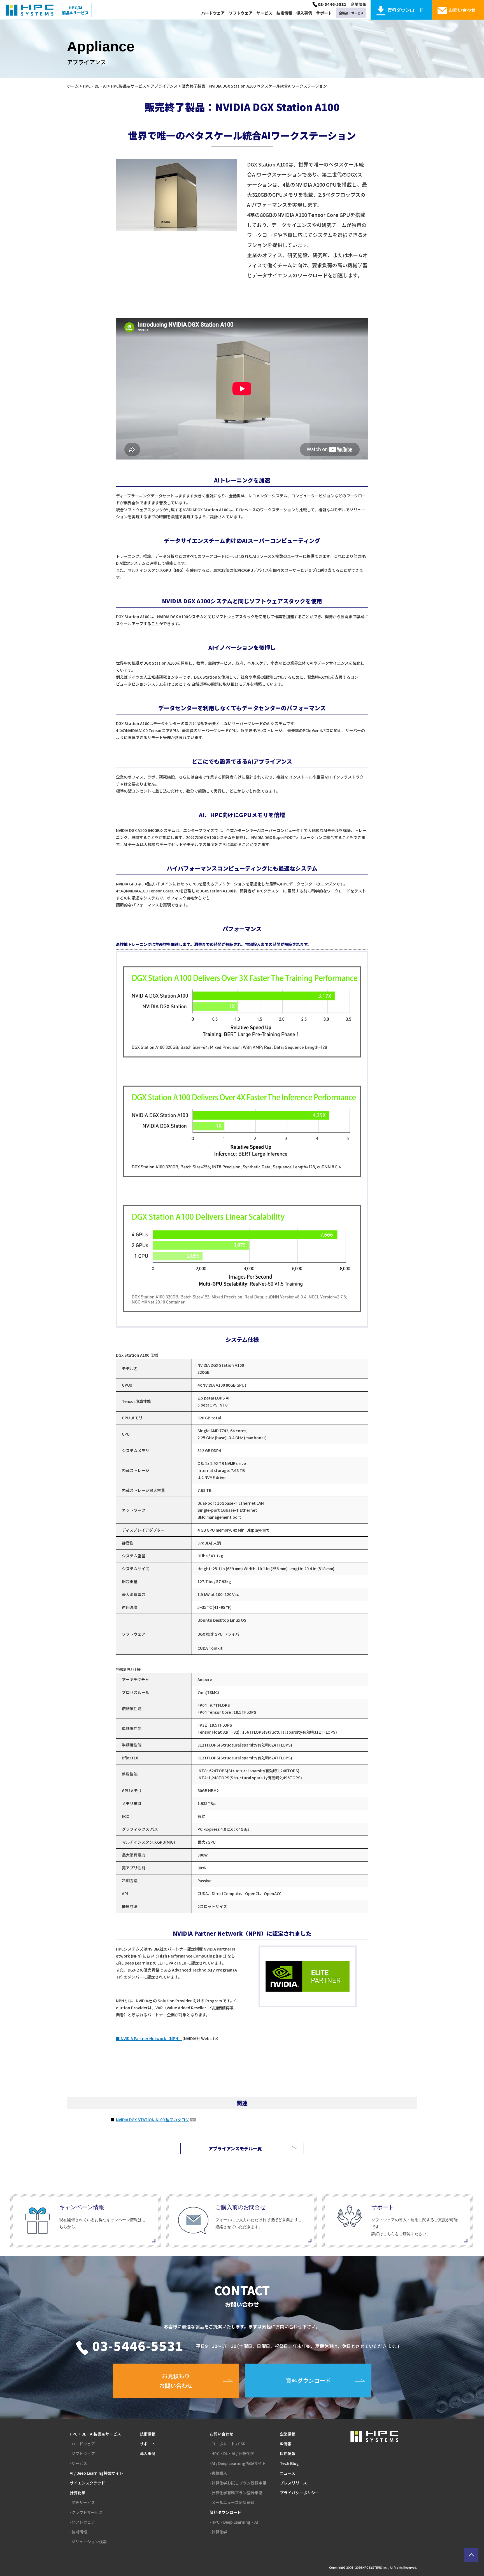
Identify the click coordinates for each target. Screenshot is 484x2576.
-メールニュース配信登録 (232, 2502)
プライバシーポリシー (299, 2493)
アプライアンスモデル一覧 (235, 2148)
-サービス (78, 2463)
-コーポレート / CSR (228, 2444)
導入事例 (304, 13)
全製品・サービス (351, 13)
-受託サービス (82, 2502)
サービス (264, 13)
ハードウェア (213, 13)
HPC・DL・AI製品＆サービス (95, 2434)
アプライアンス (164, 86)
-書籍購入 (218, 2473)
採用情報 (288, 2453)
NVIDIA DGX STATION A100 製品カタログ (153, 2120)
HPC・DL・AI (95, 86)
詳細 (85, 2221)
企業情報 (359, 4)
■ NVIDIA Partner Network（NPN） (149, 2038)
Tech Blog (289, 2463)
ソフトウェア (241, 13)
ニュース (288, 2473)
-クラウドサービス (86, 2512)
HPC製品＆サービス (129, 86)
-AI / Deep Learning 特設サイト (238, 2463)
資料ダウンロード (225, 2512)
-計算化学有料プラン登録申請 (236, 2493)
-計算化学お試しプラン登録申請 (238, 2483)
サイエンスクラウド (87, 2483)
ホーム (73, 86)
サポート (324, 13)
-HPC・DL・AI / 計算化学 (232, 2453)
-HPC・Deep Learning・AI (234, 2522)
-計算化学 (218, 2532)
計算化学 (78, 2493)
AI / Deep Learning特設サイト (96, 2473)
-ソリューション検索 (88, 2542)
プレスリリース (293, 2483)
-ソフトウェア (82, 2453)
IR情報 (286, 2444)
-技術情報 (78, 2532)
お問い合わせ (222, 2434)
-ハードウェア (82, 2444)
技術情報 (284, 13)
